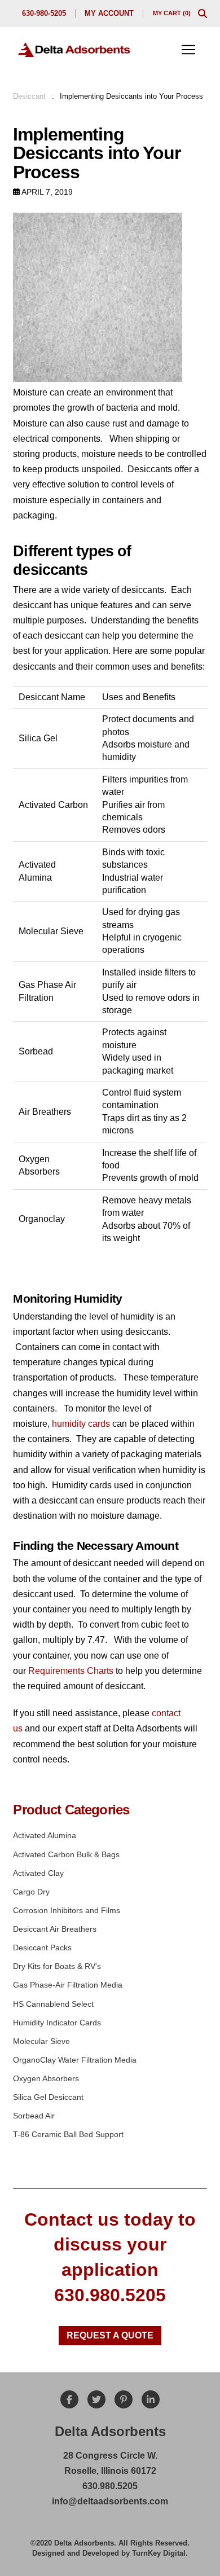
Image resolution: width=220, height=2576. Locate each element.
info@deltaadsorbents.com (110, 2501)
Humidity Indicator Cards (57, 2023)
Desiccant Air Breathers (55, 1929)
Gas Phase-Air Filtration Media (68, 1985)
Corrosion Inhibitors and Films (67, 1910)
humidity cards (82, 1424)
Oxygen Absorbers (46, 2078)
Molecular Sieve (41, 2041)
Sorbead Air (34, 2116)
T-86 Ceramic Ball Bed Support (68, 2134)
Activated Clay (38, 1873)
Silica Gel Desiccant (48, 2097)
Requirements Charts (71, 1671)
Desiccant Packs (42, 1948)
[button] (203, 14)
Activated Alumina (45, 1835)
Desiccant (29, 96)
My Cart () (172, 13)
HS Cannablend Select (53, 2004)
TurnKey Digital (159, 2553)
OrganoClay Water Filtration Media (75, 2060)
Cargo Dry (31, 1892)
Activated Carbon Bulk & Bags (66, 1854)
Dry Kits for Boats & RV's (57, 1966)
